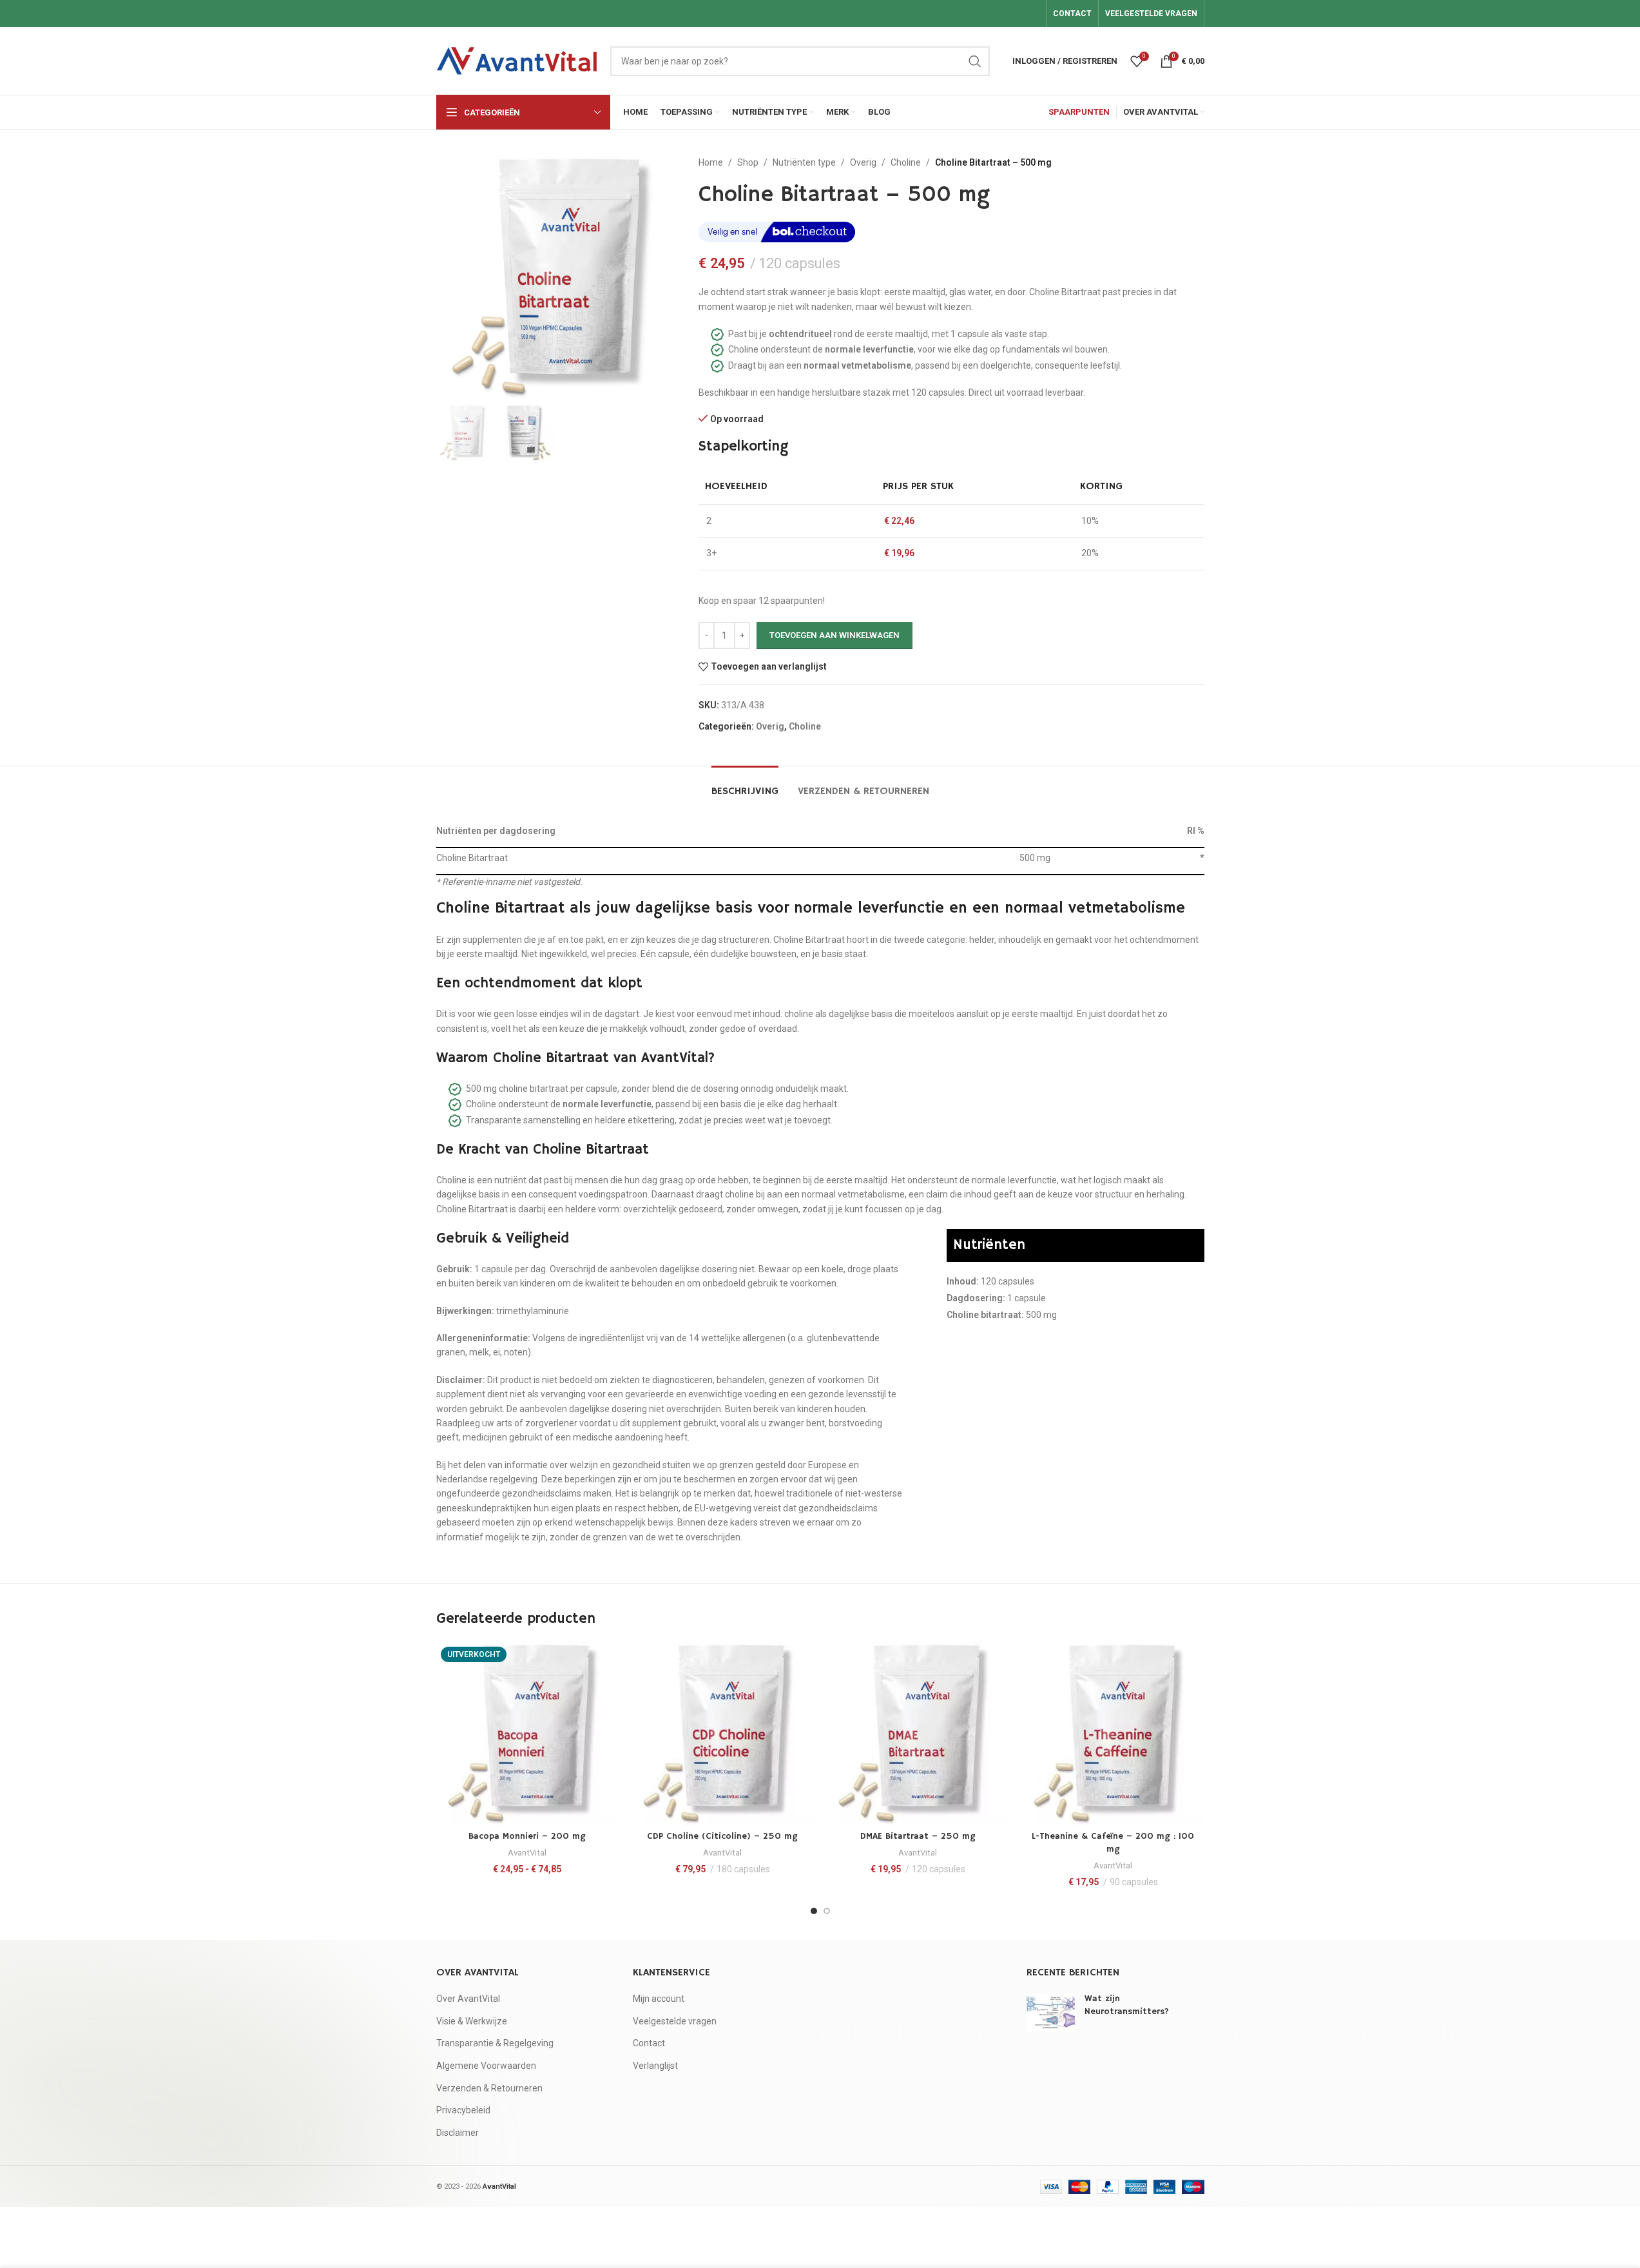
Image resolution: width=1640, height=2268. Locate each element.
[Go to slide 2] (827, 1911)
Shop (748, 162)
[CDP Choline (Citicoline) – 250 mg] (723, 1733)
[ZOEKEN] (975, 61)
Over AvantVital (468, 1999)
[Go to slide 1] (814, 1911)
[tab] (745, 785)
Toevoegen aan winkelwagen (834, 635)
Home (711, 162)
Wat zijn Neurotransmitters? (1127, 2005)
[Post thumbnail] (1051, 2012)
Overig (863, 162)
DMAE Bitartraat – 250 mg (918, 1836)
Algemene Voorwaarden (486, 2066)
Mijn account (659, 1999)
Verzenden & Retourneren (489, 2088)
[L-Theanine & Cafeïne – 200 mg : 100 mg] (1113, 1733)
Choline (906, 162)
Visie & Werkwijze (472, 2021)
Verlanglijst (655, 2066)
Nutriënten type (804, 162)
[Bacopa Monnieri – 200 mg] (527, 1733)
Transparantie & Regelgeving (495, 2043)
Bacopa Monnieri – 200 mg (527, 1836)
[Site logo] (517, 60)
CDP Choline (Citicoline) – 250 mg (722, 1836)
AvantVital (527, 1853)
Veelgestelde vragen (675, 2021)
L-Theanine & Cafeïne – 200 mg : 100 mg (1113, 1843)
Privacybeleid (463, 2110)
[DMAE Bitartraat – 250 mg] (918, 1733)
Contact (649, 2043)
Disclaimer (458, 2133)
